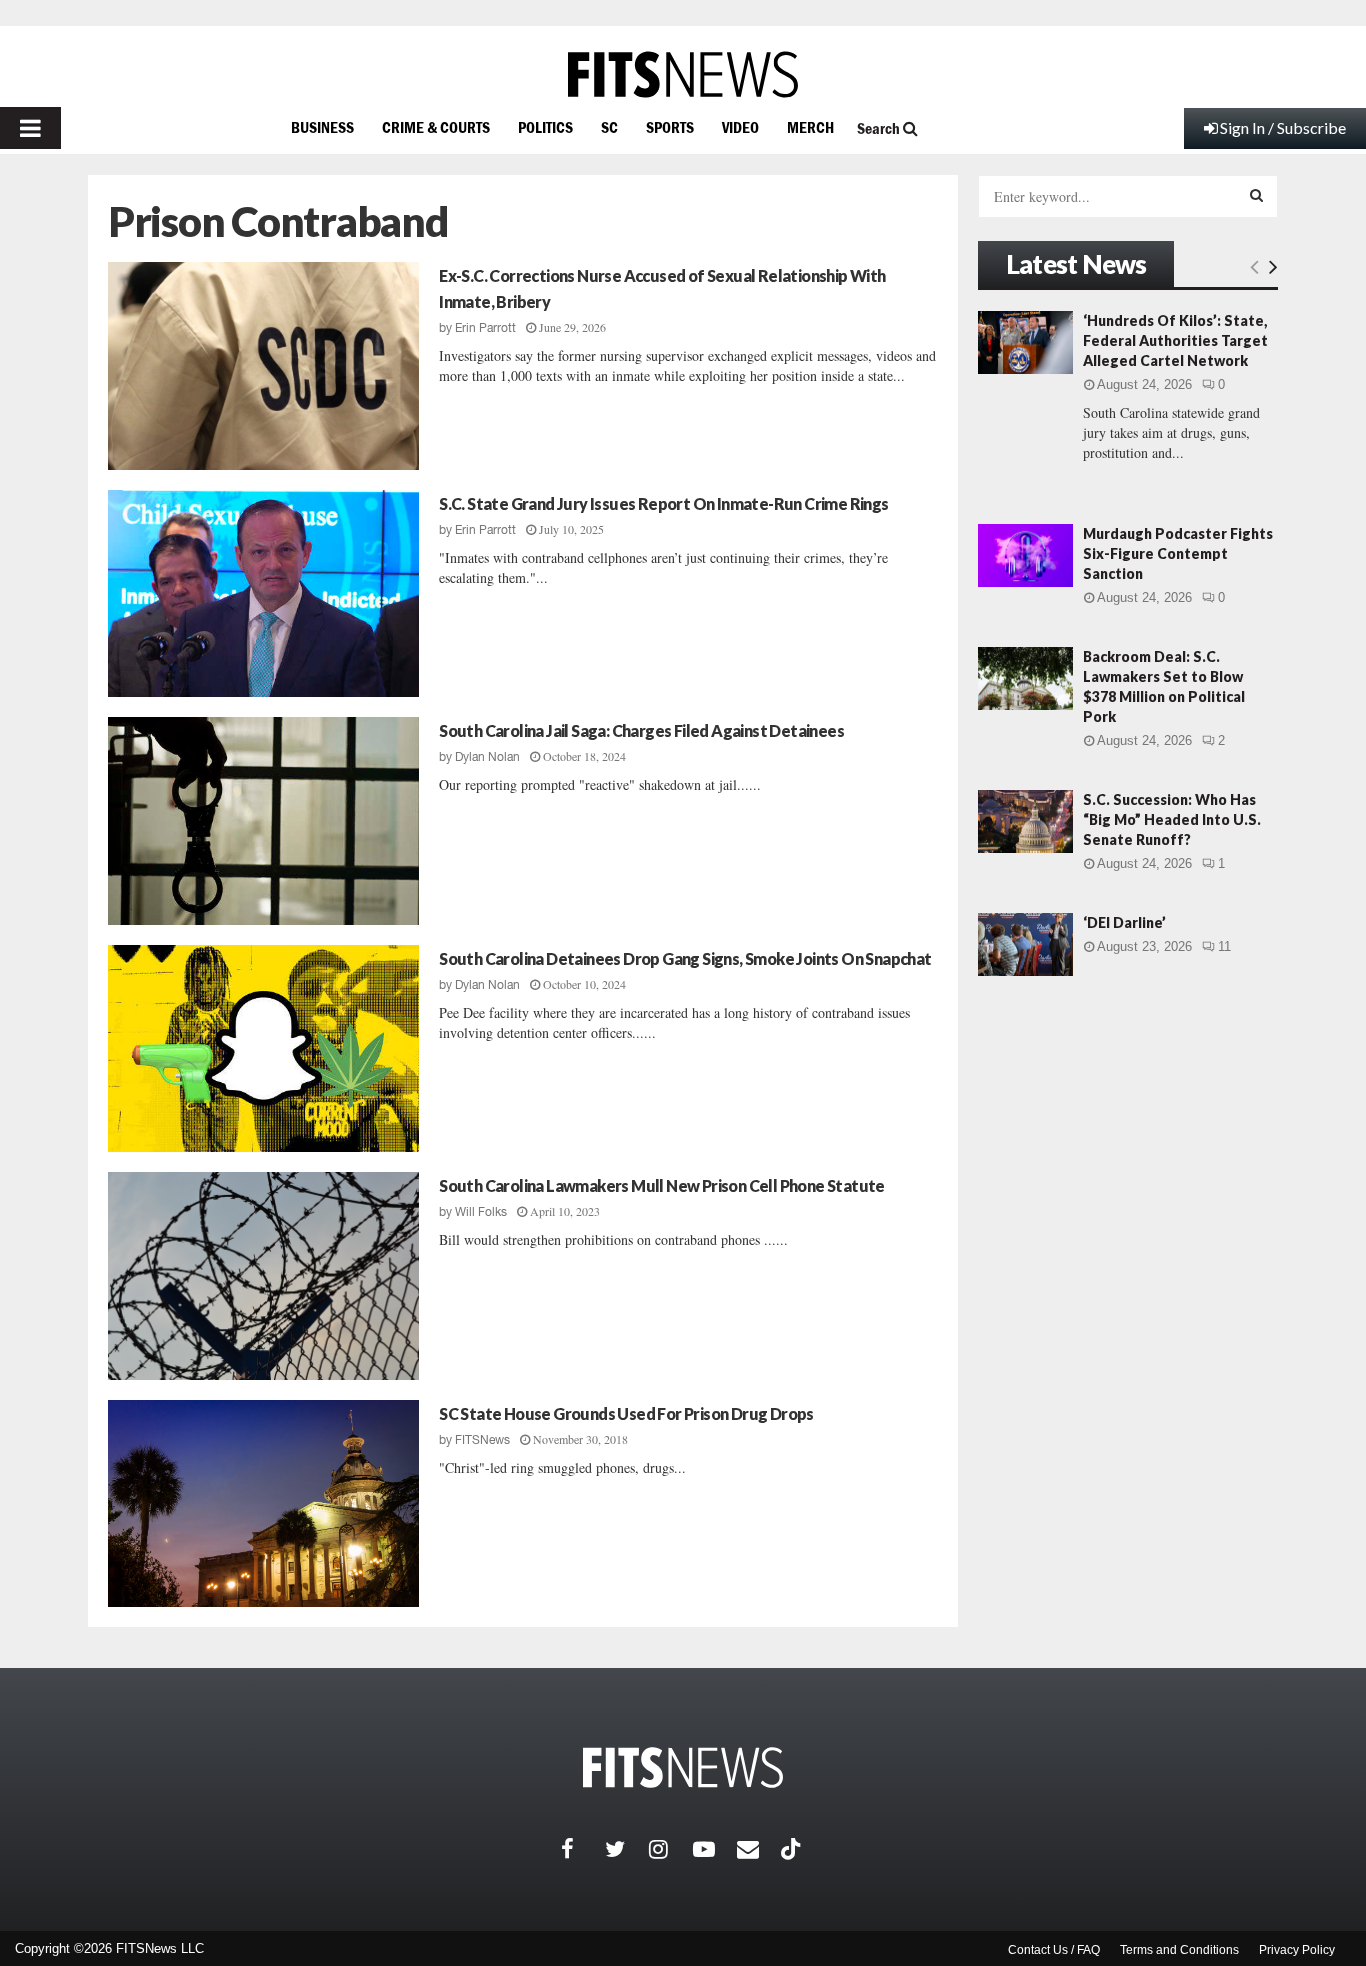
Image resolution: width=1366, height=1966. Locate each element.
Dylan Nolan (487, 757)
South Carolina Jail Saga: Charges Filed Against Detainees (641, 730)
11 (1224, 946)
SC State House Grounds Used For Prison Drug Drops (626, 1413)
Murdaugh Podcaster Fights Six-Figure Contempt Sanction (1178, 553)
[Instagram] (671, 1849)
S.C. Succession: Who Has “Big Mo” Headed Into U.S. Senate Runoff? (1172, 819)
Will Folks (481, 1212)
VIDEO (740, 127)
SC (609, 127)
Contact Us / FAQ (1054, 1950)
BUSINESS (322, 127)
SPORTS (670, 127)
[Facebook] (583, 1849)
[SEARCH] (1256, 195)
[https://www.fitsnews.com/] (683, 74)
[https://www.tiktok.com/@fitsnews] (793, 1849)
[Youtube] (715, 1849)
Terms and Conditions (1179, 1950)
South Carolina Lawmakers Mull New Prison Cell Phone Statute (662, 1185)
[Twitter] (627, 1849)
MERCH (810, 127)
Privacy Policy (1297, 1950)
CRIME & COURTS (436, 127)
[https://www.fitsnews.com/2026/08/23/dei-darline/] (1025, 944)
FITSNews (482, 1440)
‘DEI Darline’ (1124, 922)
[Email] (759, 1849)
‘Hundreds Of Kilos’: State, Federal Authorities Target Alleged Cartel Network (1175, 340)
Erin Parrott (485, 328)
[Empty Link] (1254, 266)
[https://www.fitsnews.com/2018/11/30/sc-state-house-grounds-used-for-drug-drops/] (263, 1504)
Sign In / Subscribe (1283, 127)
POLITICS (545, 127)
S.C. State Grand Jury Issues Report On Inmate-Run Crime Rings (663, 503)
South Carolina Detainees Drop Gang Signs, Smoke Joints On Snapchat (685, 958)
